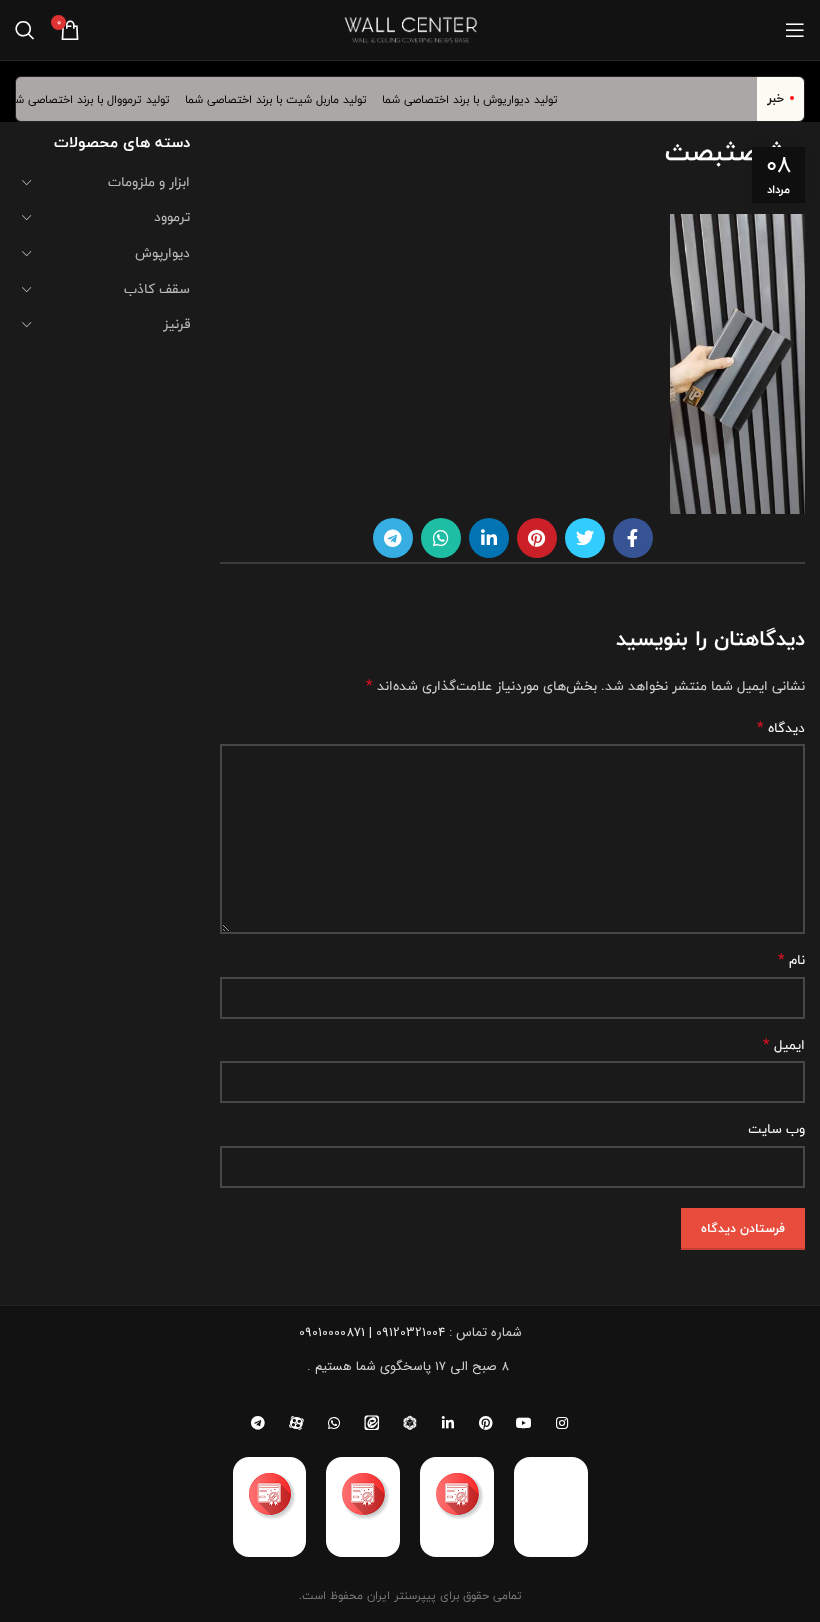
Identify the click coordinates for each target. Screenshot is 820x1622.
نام (791, 960)
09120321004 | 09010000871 (372, 1332)
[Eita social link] (372, 1423)
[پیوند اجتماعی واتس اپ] (441, 538)
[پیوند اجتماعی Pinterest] (537, 538)
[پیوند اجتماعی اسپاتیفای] (410, 1423)
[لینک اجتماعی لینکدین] (489, 538)
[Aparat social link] (296, 1423)
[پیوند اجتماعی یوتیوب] (524, 1423)
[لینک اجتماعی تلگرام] (393, 538)
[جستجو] (25, 30)
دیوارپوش (162, 253)
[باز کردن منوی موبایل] (795, 30)
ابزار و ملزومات (149, 182)
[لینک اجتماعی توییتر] (585, 538)
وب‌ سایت (776, 1129)
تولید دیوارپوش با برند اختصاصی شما (480, 99)
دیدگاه (781, 728)
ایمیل (784, 1045)
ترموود (172, 217)
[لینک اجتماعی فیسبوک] (633, 538)
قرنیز (176, 324)
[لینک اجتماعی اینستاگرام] (562, 1423)
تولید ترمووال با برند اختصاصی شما (97, 99)
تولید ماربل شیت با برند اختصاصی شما (285, 99)
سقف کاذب (157, 289)
